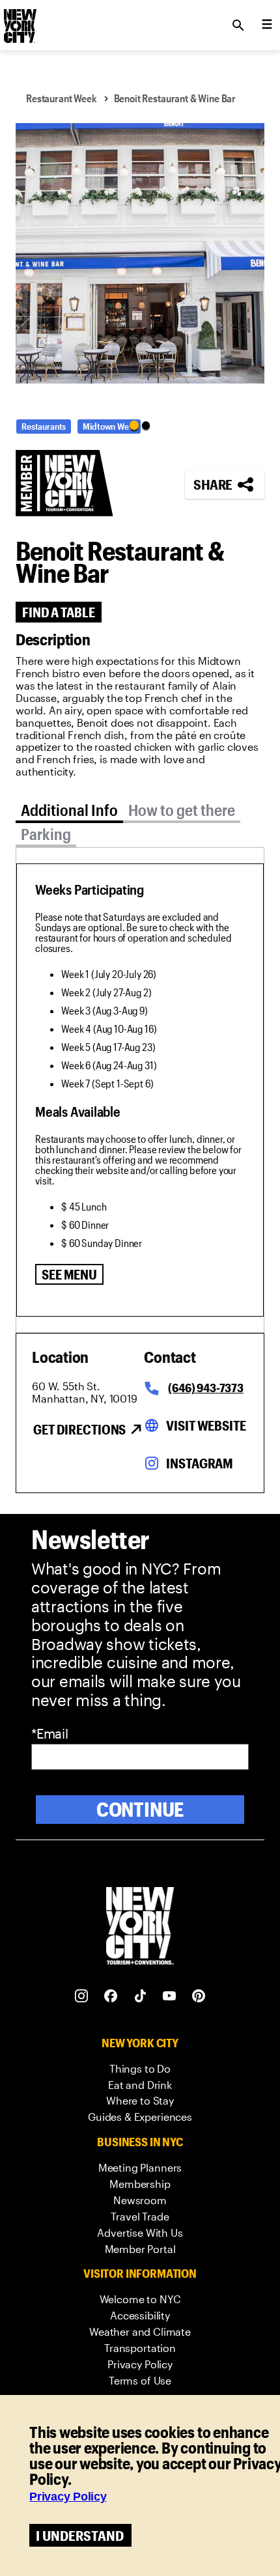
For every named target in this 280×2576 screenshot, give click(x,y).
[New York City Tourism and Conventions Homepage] (140, 1927)
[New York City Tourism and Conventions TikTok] (140, 1996)
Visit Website (206, 1425)
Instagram (200, 1463)
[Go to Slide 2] (146, 425)
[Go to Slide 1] (134, 425)
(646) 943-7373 (205, 1388)
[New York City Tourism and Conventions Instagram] (82, 1996)
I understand (80, 2535)
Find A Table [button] (59, 612)
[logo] (19, 21)
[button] (140, 253)
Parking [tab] (46, 834)
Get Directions (79, 1429)
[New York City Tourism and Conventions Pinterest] (199, 1996)
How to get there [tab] (182, 810)
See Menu (69, 1274)
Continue (140, 1809)
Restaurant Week (62, 98)
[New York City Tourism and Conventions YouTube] (170, 1996)
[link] (140, 2069)
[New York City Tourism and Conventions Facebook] (111, 1996)
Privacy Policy (68, 2497)
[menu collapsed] (267, 25)
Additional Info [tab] (69, 810)
